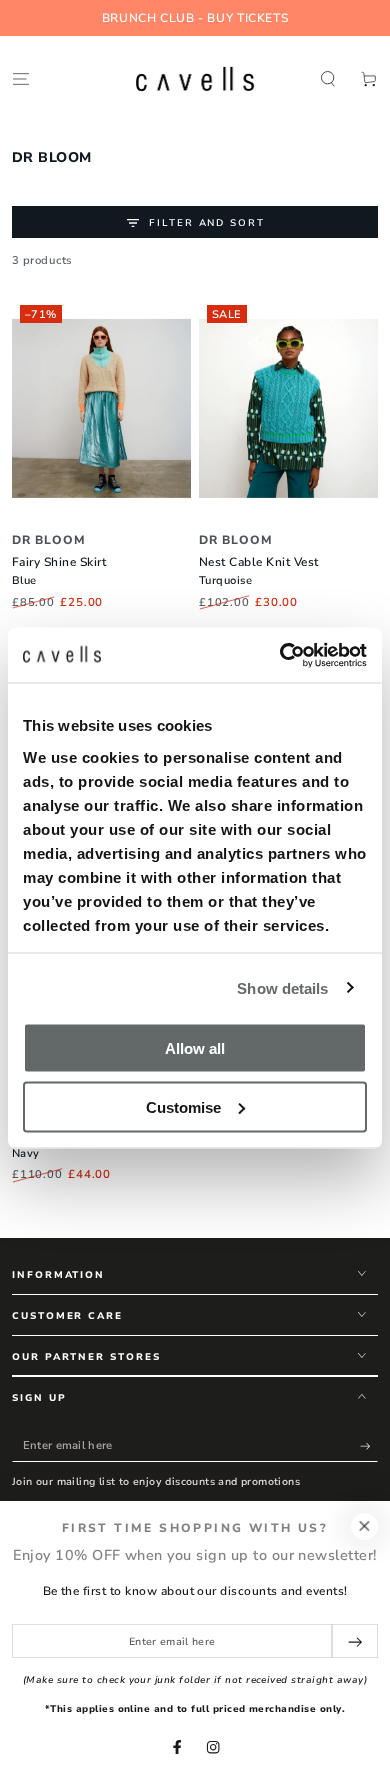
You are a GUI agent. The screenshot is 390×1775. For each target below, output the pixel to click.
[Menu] (21, 78)
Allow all (195, 1048)
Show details (282, 987)
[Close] (364, 1526)
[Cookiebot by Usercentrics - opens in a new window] (280, 655)
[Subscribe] (369, 1445)
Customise (183, 1106)
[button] (328, 78)
